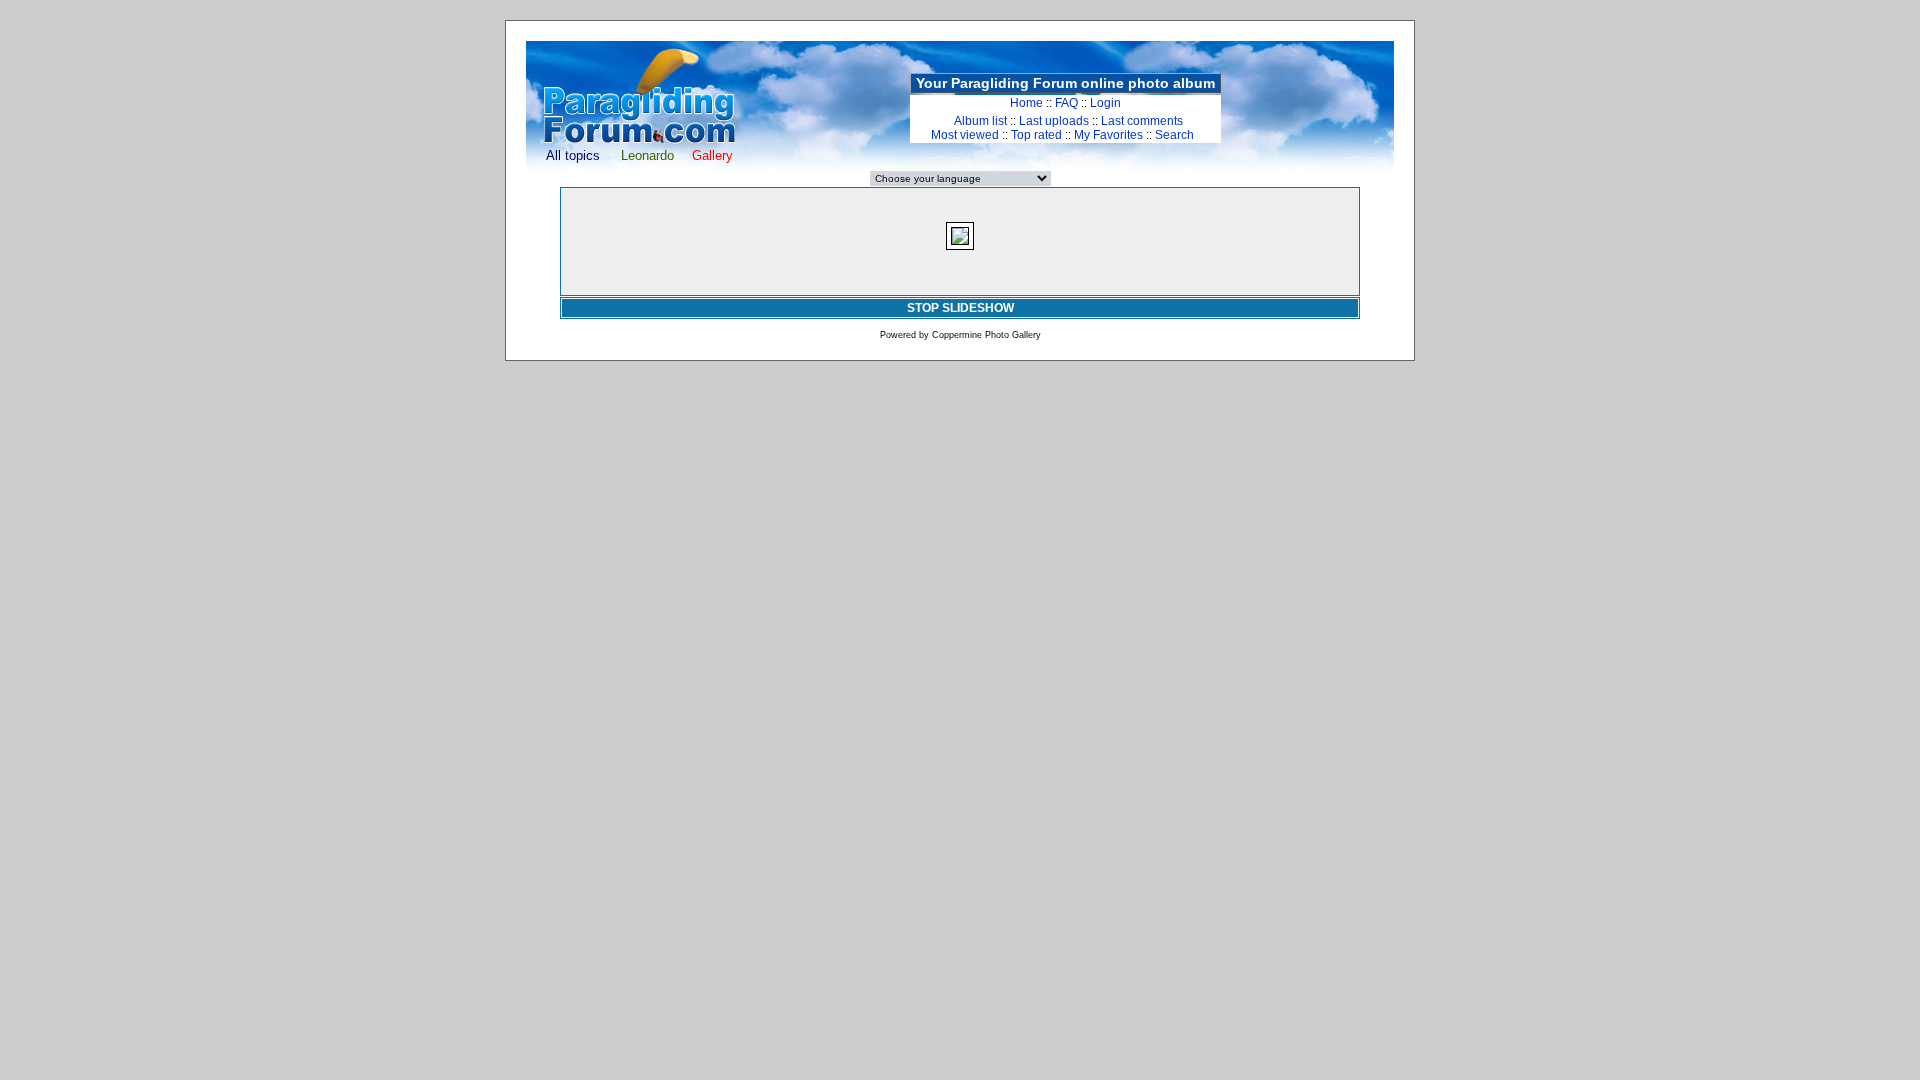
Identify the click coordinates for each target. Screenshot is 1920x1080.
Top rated (1036, 135)
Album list (980, 121)
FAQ (1066, 103)
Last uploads (1054, 121)
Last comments (1142, 121)
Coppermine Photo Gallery (986, 335)
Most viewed (965, 135)
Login (1105, 103)
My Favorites (1108, 135)
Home (1026, 103)
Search (1174, 135)
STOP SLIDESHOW (960, 308)
